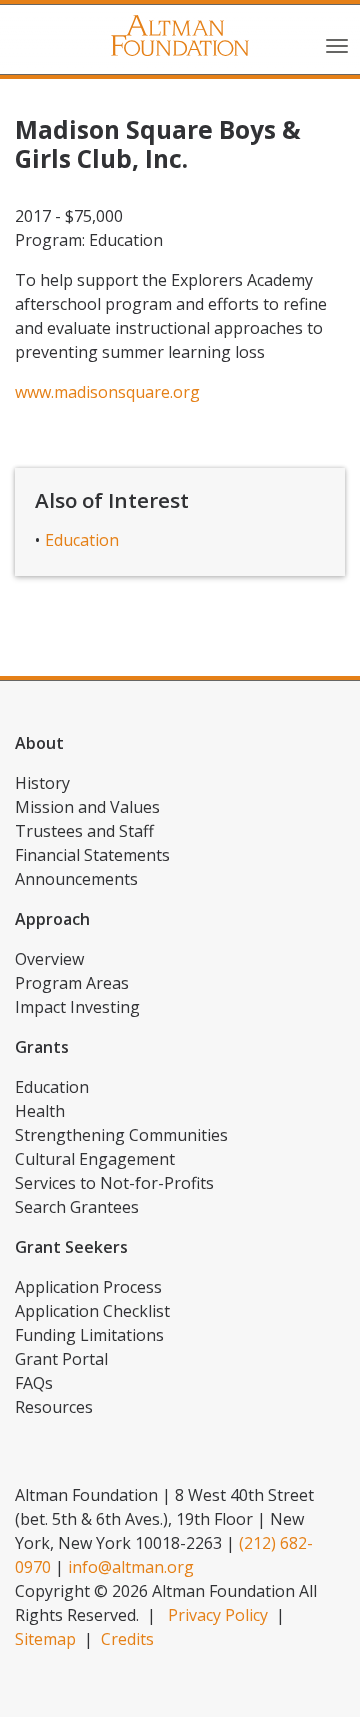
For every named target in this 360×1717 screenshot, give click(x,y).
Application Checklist (92, 1311)
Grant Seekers (71, 1247)
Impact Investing (77, 1007)
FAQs (34, 1383)
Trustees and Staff (84, 831)
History (42, 783)
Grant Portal (61, 1359)
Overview (49, 959)
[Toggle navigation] (337, 44)
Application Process (88, 1287)
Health (40, 1111)
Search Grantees (77, 1207)
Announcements (76, 879)
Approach (52, 919)
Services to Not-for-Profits (114, 1183)
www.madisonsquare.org (107, 392)
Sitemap (45, 1639)
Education (82, 540)
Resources (54, 1407)
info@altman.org (131, 1567)
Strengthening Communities (121, 1135)
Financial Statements (92, 855)
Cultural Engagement (95, 1159)
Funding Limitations (89, 1335)
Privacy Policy (218, 1615)
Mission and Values (87, 807)
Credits (127, 1639)
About (39, 743)
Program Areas (72, 983)
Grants (42, 1047)
